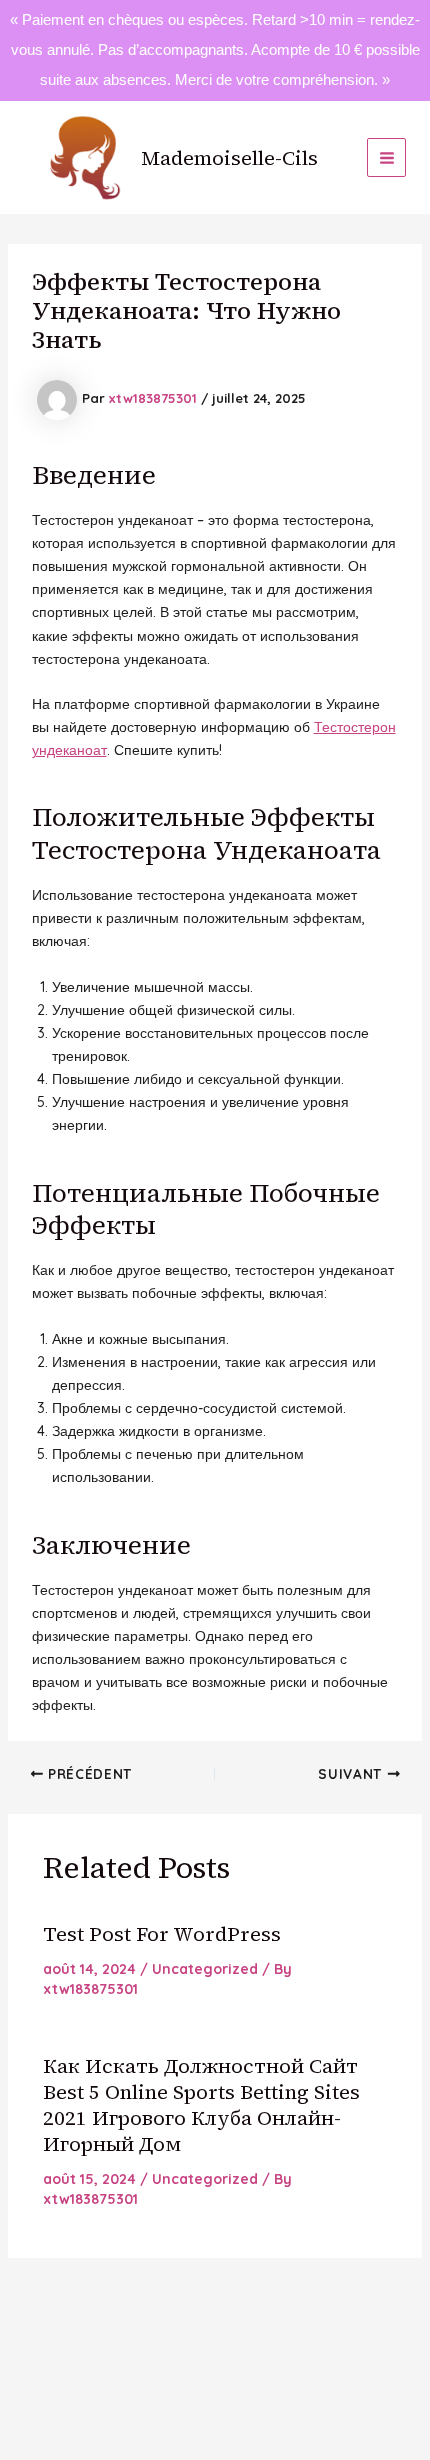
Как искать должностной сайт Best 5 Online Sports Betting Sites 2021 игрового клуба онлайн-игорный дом (201, 2105)
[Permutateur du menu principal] (386, 157)
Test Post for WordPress (162, 1934)
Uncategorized (205, 1969)
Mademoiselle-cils (229, 158)
